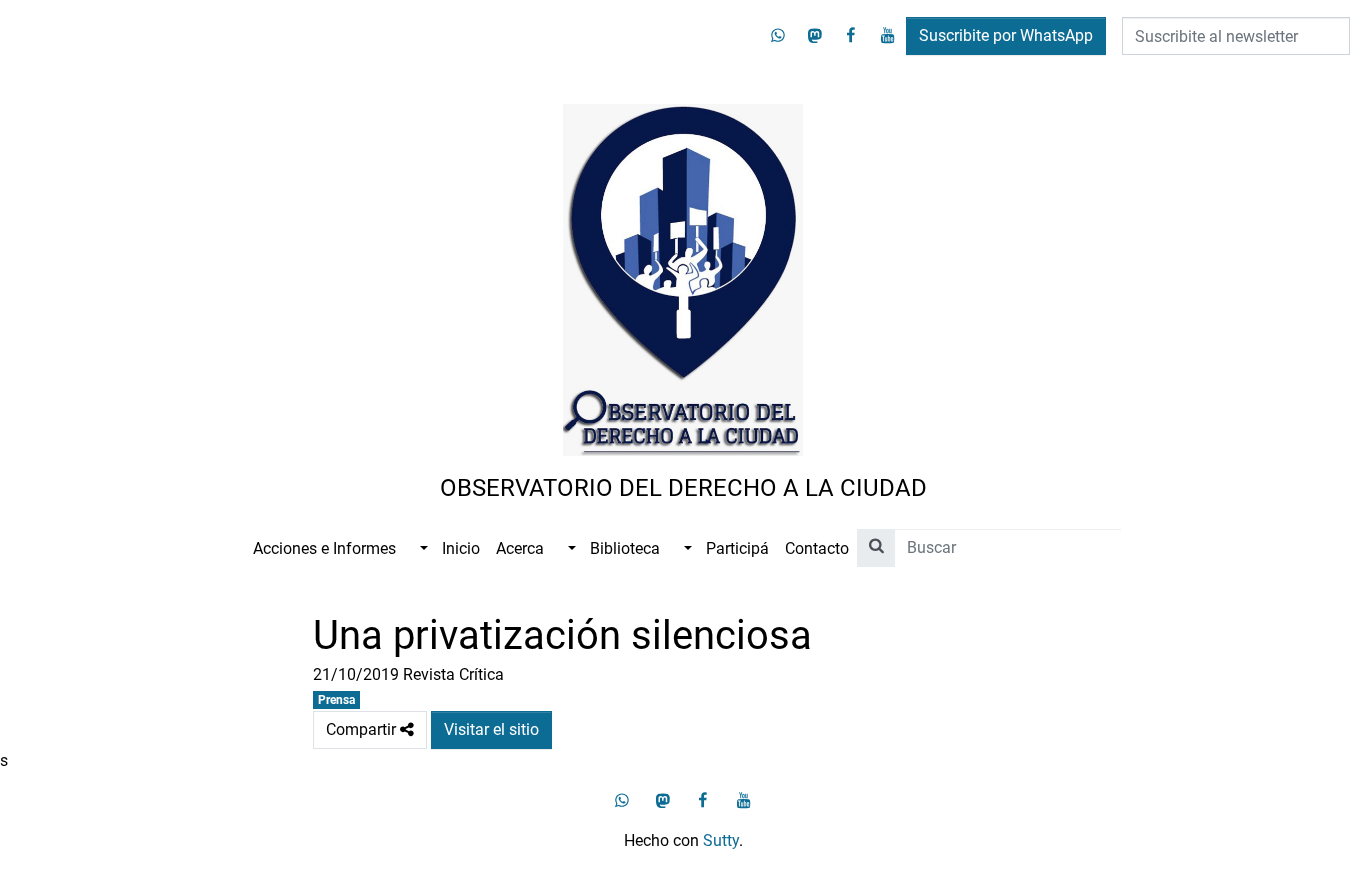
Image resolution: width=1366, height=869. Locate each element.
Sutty (721, 840)
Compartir (376, 725)
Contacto (817, 548)
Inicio (461, 548)
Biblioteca (625, 548)
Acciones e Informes (324, 548)
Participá (737, 548)
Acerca (520, 548)
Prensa (336, 700)
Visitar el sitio (491, 729)
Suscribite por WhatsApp (1006, 35)
